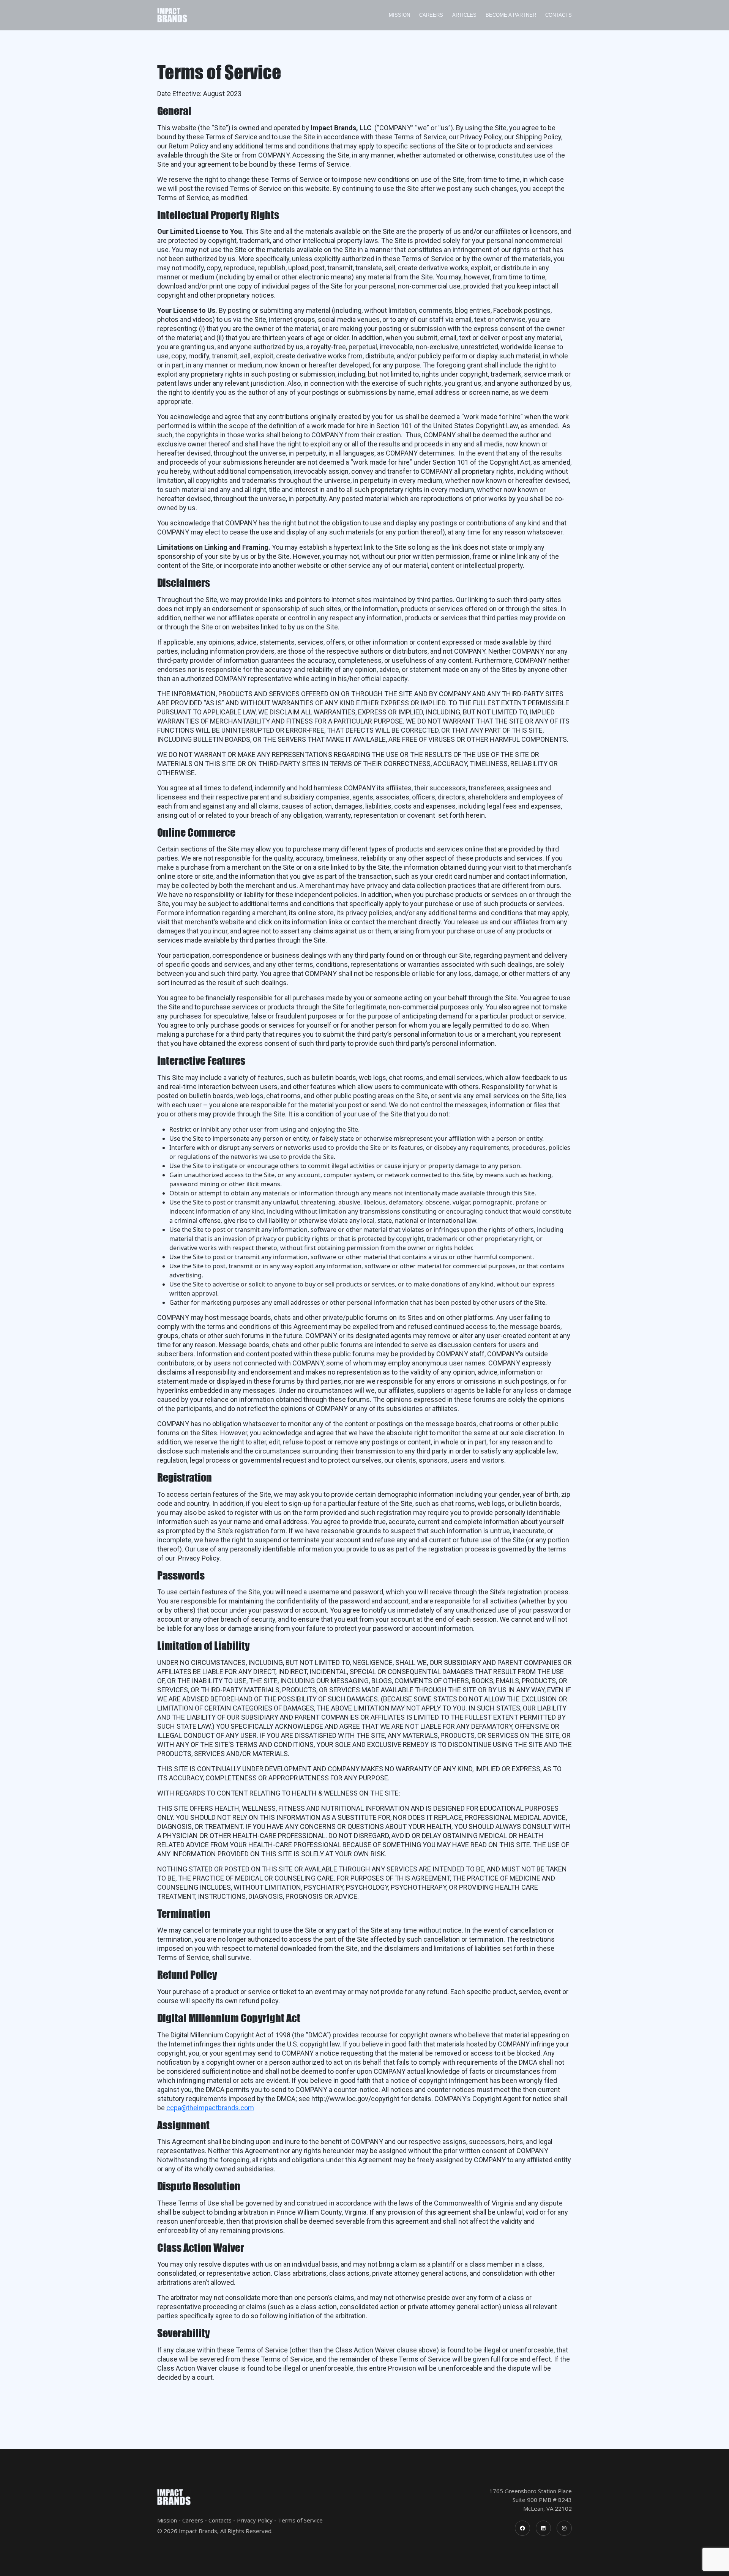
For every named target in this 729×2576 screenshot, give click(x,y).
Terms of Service (300, 2520)
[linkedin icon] (543, 2528)
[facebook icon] (522, 2528)
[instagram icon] (564, 2528)
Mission (399, 15)
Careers (431, 15)
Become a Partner (511, 15)
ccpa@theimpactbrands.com (210, 2108)
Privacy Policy (255, 2520)
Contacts (559, 15)
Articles (464, 15)
